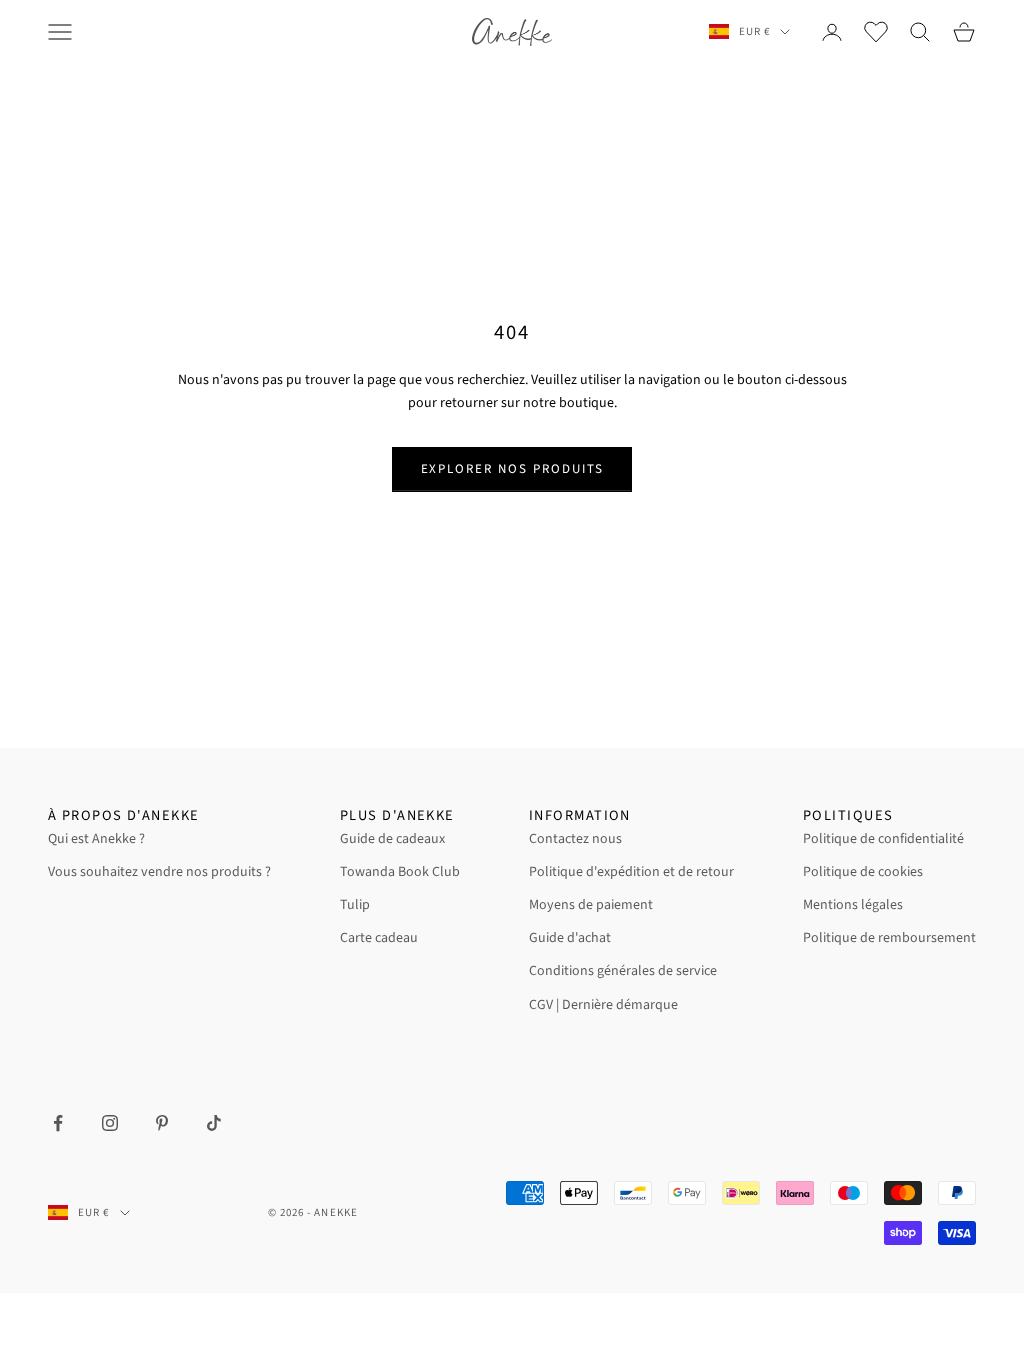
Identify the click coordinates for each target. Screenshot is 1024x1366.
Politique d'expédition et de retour (631, 872)
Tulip (355, 905)
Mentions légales (853, 905)
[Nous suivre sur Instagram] (110, 1123)
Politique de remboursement (889, 938)
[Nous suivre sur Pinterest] (162, 1123)
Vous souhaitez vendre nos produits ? (159, 872)
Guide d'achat (570, 938)
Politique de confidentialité (883, 839)
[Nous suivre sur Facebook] (58, 1123)
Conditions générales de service (623, 971)
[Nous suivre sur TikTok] (214, 1123)
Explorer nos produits (512, 469)
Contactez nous (575, 839)
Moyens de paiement (591, 905)
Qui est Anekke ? (96, 839)
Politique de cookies (863, 872)
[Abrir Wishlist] (876, 32)
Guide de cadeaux (392, 839)
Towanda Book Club (400, 872)
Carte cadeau (379, 938)
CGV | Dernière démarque (603, 1005)
